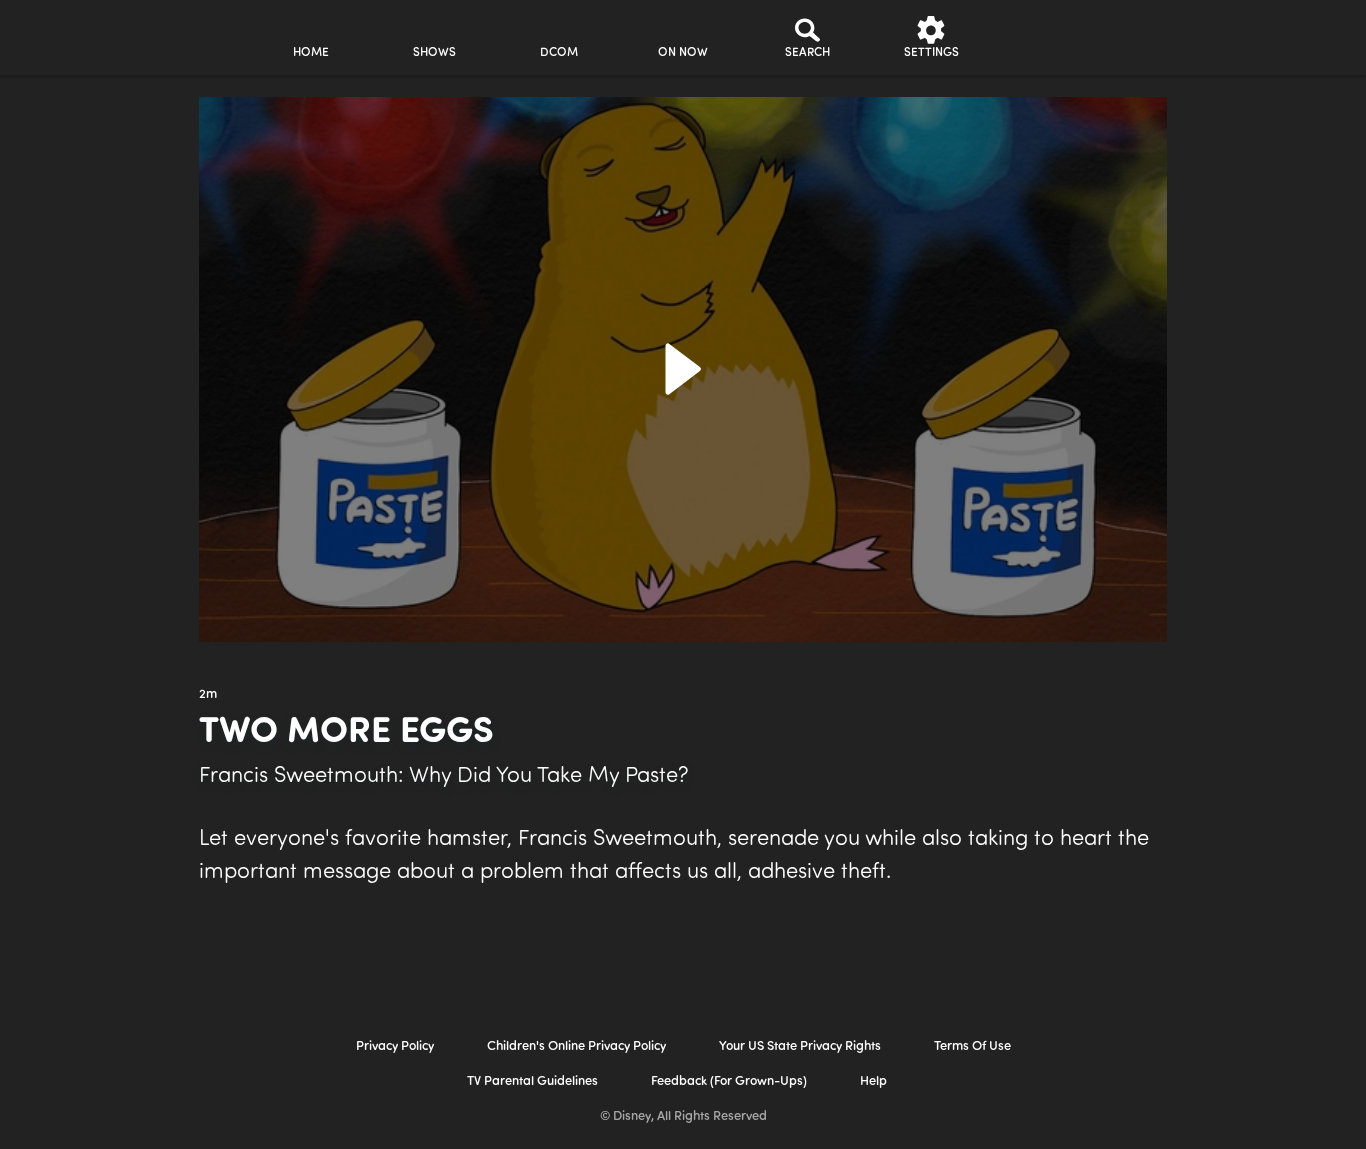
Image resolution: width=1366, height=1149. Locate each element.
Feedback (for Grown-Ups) (729, 1081)
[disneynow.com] (68, 34)
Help (873, 1081)
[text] (208, 695)
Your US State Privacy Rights (800, 1046)
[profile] (1055, 37)
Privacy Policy (395, 1046)
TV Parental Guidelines (532, 1081)
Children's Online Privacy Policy (576, 1046)
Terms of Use (972, 1046)
